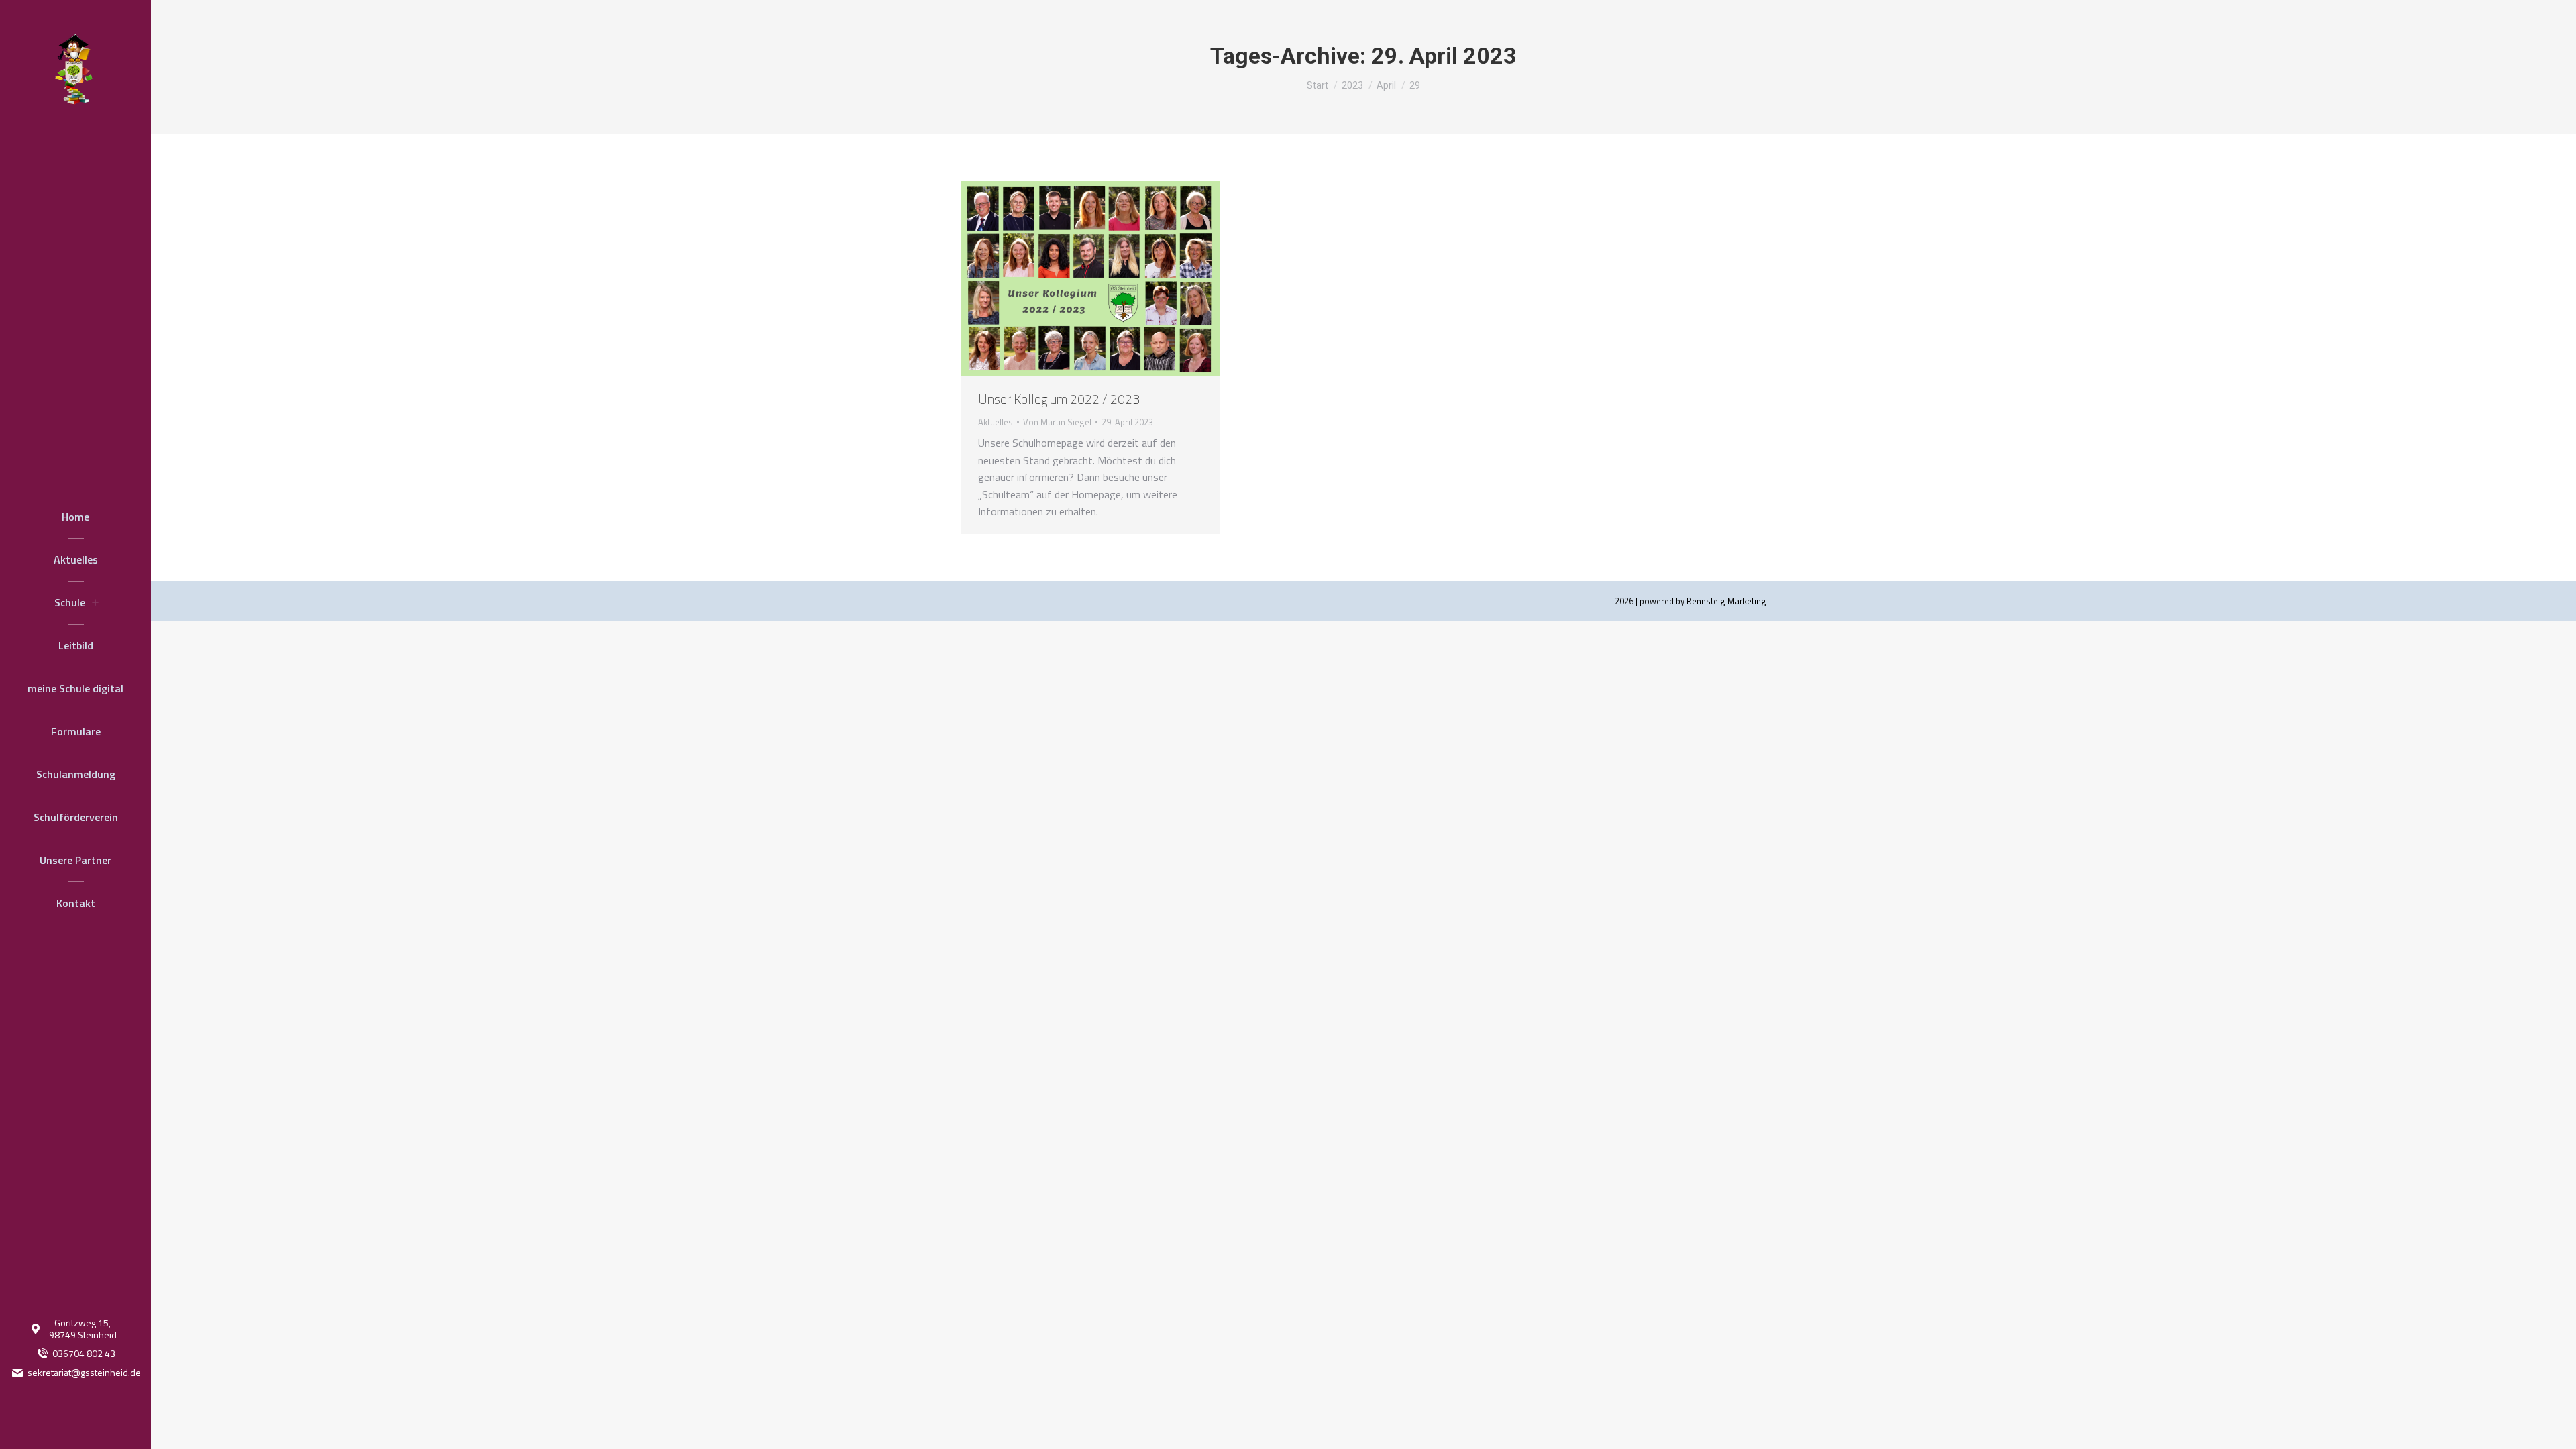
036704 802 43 (84, 1354)
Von (1057, 422)
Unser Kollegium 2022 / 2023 (1059, 399)
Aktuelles (996, 422)
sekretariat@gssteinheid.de (84, 1373)
